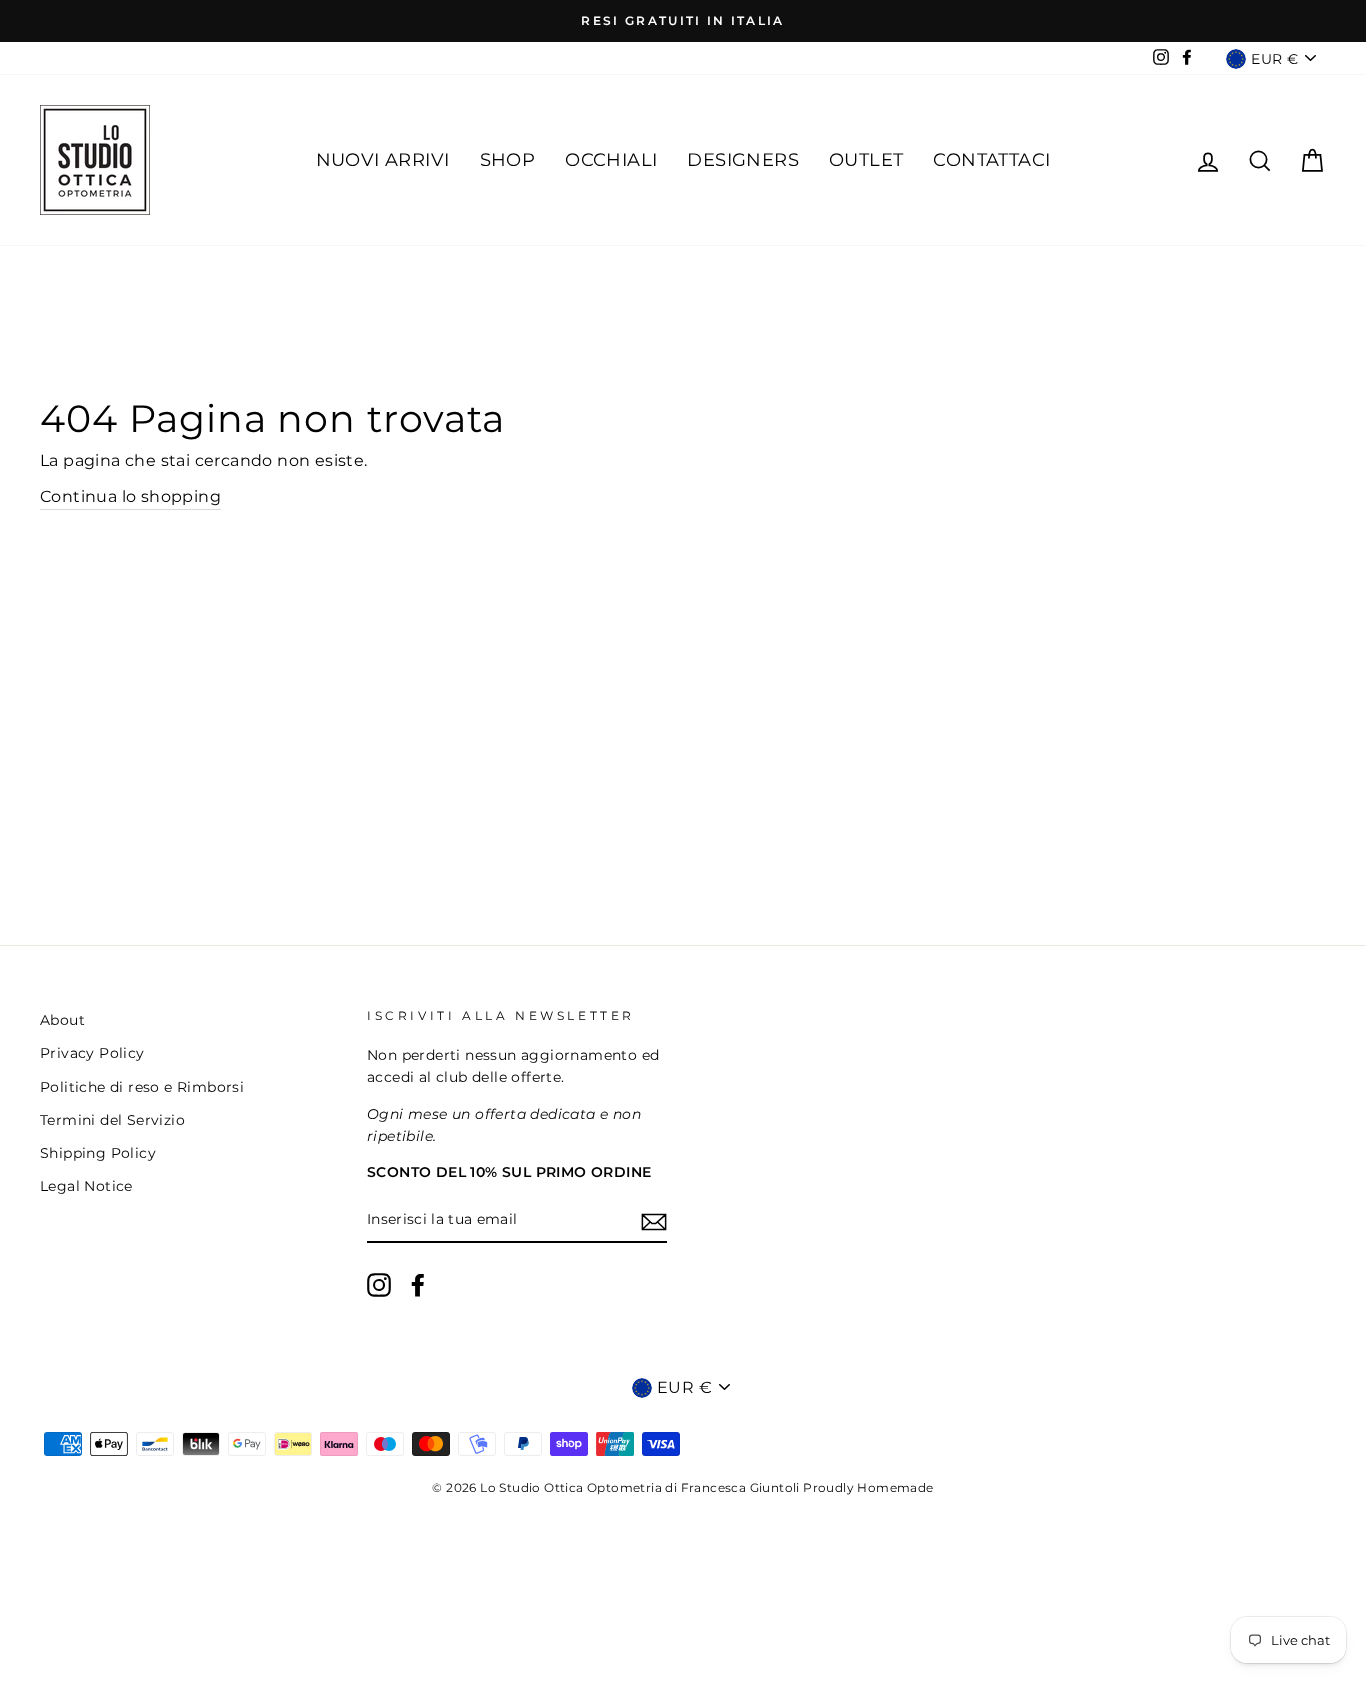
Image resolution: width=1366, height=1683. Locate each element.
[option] (683, 21)
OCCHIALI (611, 160)
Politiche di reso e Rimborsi (142, 1087)
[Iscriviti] (654, 1221)
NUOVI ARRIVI (383, 160)
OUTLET (866, 160)
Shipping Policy (98, 1153)
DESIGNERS (743, 160)
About (62, 1020)
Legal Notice (86, 1186)
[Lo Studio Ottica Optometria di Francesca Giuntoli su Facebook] (418, 1285)
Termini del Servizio (112, 1120)
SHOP (508, 160)
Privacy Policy (92, 1053)
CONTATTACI (991, 160)
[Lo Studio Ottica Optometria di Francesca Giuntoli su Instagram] (379, 1285)
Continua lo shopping (130, 496)
